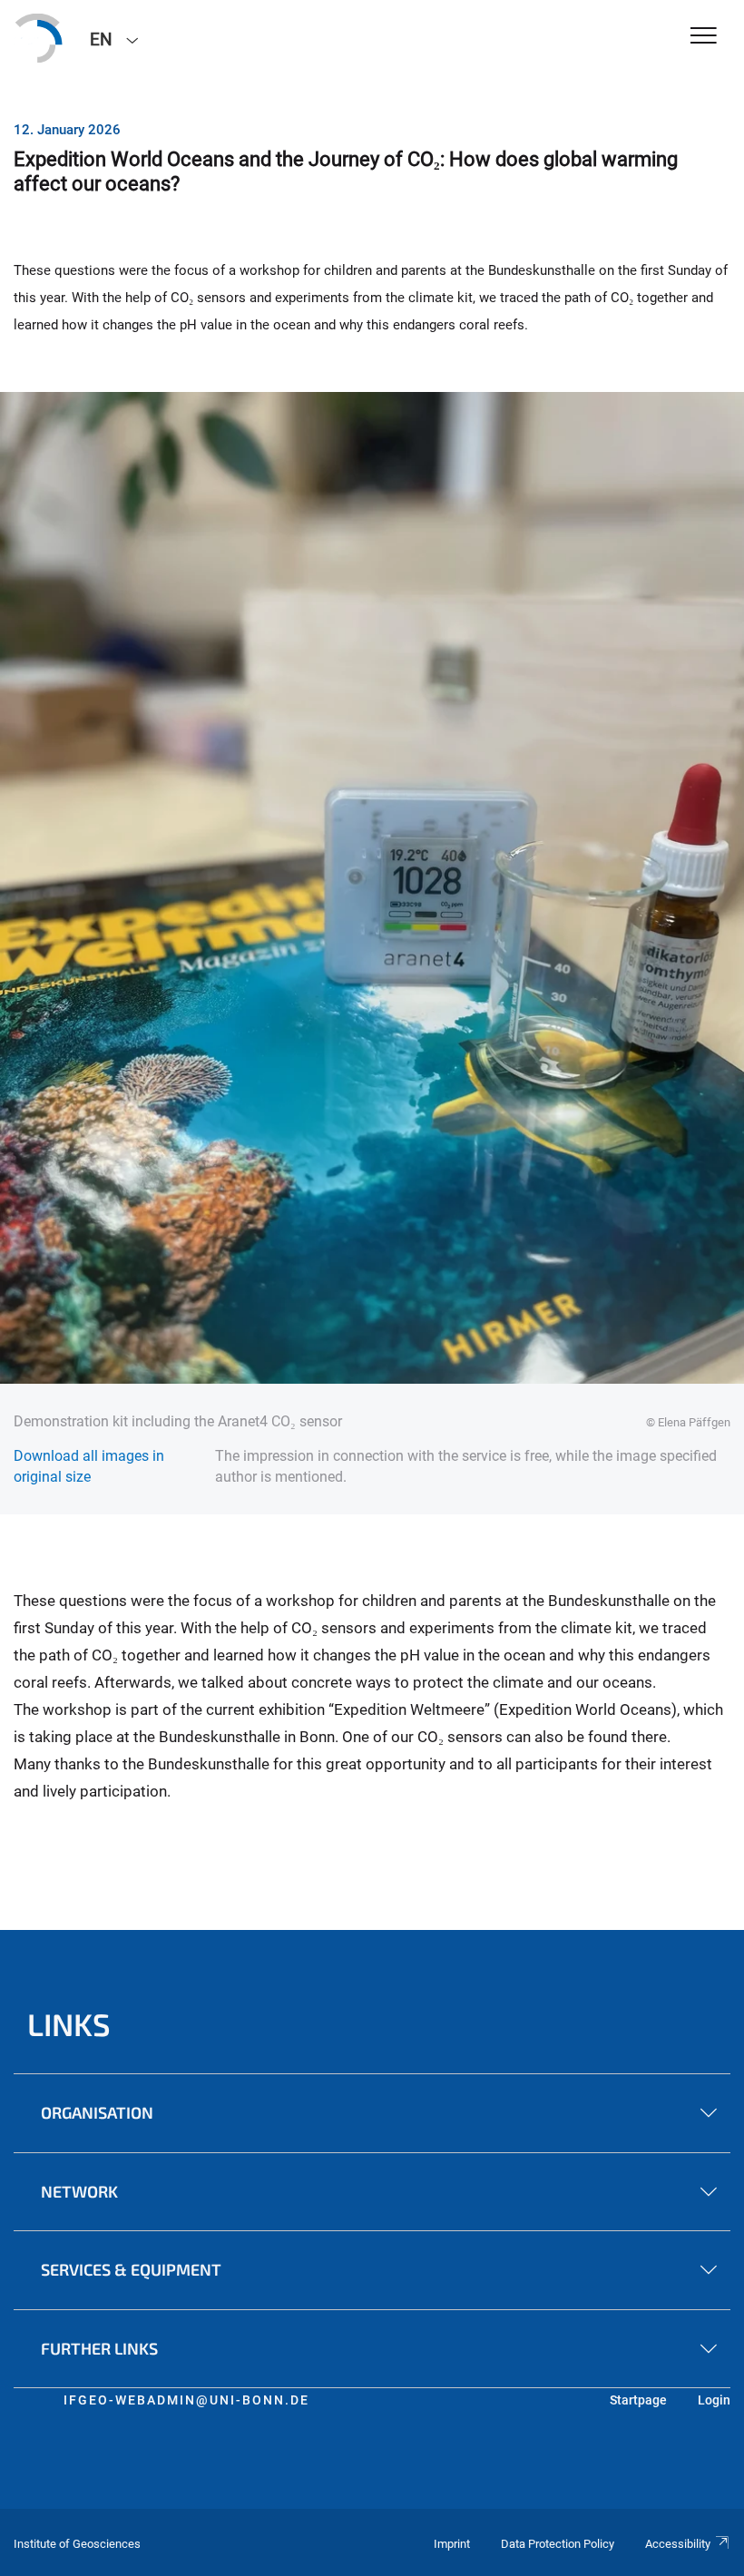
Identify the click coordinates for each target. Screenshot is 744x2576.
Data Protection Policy (558, 2544)
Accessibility (678, 2544)
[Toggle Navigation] (704, 37)
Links (69, 2024)
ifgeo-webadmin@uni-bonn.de (186, 2400)
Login (714, 2400)
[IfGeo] (38, 38)
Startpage (638, 2400)
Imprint (452, 2544)
